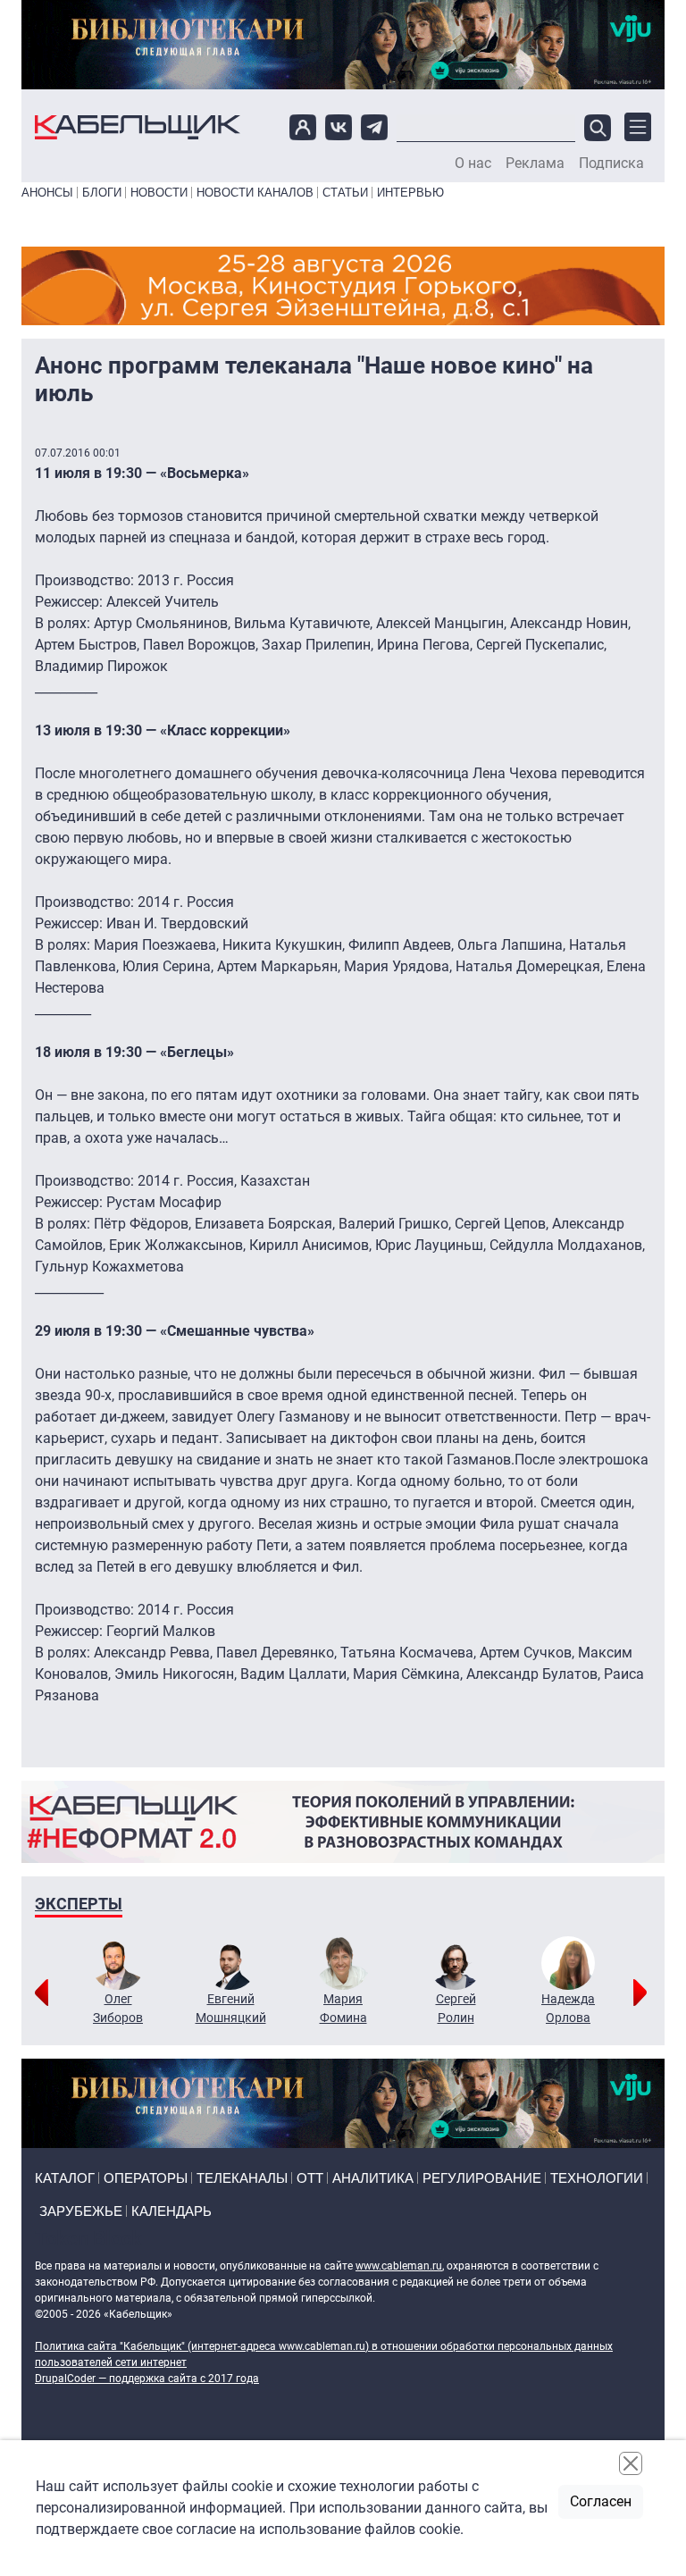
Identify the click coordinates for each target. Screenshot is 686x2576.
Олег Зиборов (118, 2008)
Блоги (102, 193)
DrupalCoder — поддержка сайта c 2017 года (147, 2379)
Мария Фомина (343, 2008)
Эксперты (79, 1904)
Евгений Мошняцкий (231, 2008)
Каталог (65, 2178)
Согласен (601, 2501)
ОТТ (310, 2178)
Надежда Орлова (568, 2008)
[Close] (631, 2463)
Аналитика (373, 2178)
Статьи (345, 193)
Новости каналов (255, 193)
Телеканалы (242, 2178)
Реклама (535, 164)
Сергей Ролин (456, 2008)
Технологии (597, 2178)
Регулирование (482, 2178)
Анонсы (47, 193)
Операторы (146, 2178)
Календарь (171, 2211)
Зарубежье (81, 2211)
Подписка (611, 164)
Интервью (410, 193)
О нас (473, 164)
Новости (159, 193)
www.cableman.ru (399, 2266)
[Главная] (138, 127)
